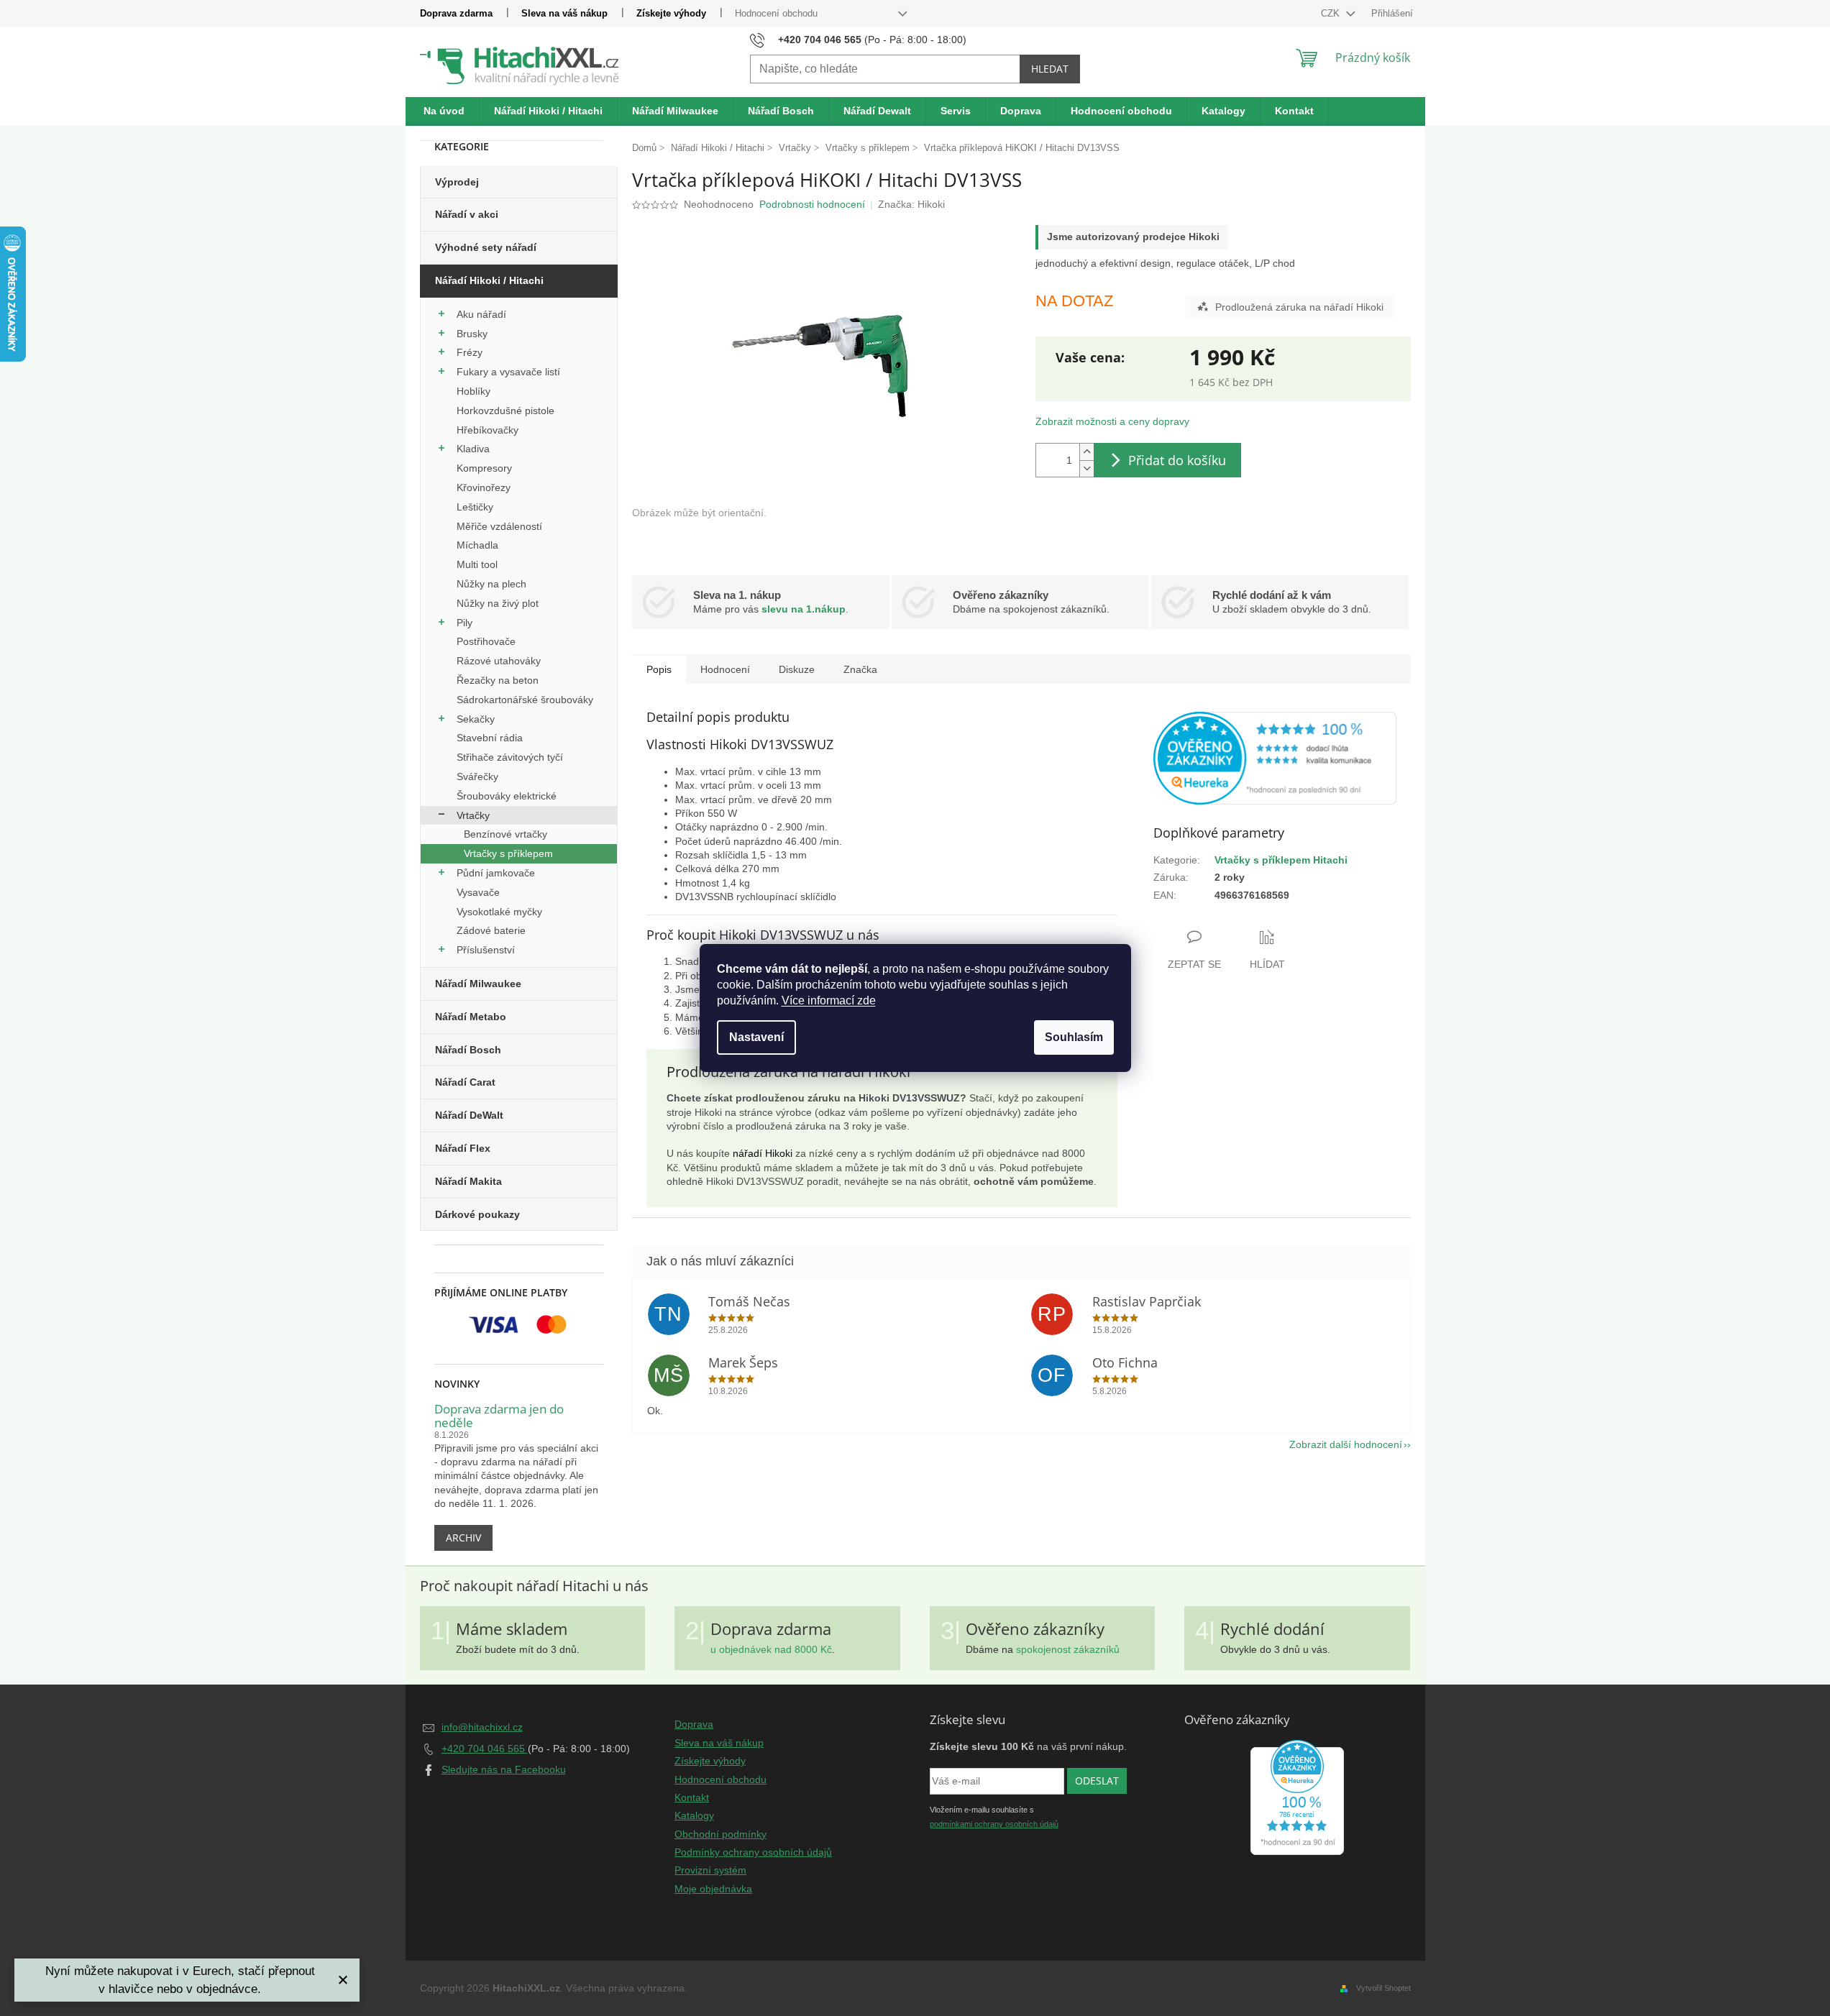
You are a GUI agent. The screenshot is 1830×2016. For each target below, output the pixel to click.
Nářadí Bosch (468, 1050)
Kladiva (473, 449)
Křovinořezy (484, 487)
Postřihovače (486, 641)
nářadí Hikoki (763, 1153)
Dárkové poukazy (477, 1214)
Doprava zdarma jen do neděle (499, 1416)
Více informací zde (829, 1000)
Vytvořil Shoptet (1383, 1988)
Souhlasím (1074, 1037)
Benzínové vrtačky (505, 834)
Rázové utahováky (499, 661)
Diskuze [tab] (797, 669)
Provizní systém (710, 1870)
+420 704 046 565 (485, 1749)
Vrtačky (473, 815)
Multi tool (477, 564)
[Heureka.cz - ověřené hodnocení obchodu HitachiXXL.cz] (1275, 758)
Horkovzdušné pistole (505, 411)
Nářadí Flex (463, 1148)
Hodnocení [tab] (725, 669)
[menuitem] (444, 111)
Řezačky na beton (498, 680)
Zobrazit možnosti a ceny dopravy (1112, 421)
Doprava (694, 1724)
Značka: (911, 204)
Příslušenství (486, 950)
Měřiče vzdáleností (499, 526)
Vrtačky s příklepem (508, 853)
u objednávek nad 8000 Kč (771, 1649)
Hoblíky (473, 391)
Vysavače (478, 892)
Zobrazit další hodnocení (1346, 1444)
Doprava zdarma (456, 13)
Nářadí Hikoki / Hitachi (489, 280)
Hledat (1050, 69)
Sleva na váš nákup (564, 13)
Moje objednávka (713, 1889)
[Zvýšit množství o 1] (1086, 452)
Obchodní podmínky (720, 1834)
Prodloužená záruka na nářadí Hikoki (1299, 307)
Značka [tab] (860, 669)
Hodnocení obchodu (776, 13)
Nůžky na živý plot (498, 603)
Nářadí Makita (468, 1181)
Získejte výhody (671, 13)
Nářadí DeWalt (469, 1115)
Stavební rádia (490, 738)
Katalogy (694, 1815)
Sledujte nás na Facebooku (504, 1769)
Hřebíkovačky (488, 430)
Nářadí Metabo (471, 1017)
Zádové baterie (491, 930)
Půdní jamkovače (496, 873)
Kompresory (484, 468)
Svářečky (477, 776)
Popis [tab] (659, 669)
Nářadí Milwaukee (478, 984)
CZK (1332, 13)
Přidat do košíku (1177, 460)
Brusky (472, 334)
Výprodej (457, 182)
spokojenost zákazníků (1068, 1649)
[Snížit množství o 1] (1086, 468)
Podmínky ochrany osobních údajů (753, 1852)
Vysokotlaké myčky (499, 912)
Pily (465, 623)
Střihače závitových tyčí (510, 757)
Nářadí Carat (465, 1082)
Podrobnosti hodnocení (812, 204)
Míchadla (477, 545)
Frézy (470, 352)
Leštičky (475, 507)
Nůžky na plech (491, 584)
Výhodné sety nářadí (486, 247)
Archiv (463, 1538)
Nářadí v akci (467, 214)
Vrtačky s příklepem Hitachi (1281, 860)
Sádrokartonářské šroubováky (525, 700)
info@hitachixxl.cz (482, 1727)
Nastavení (756, 1037)
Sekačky (476, 719)
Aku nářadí (481, 314)
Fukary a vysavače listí (508, 372)
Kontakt (692, 1797)
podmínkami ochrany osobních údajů (994, 1824)
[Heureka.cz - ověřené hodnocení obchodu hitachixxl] (1297, 1797)
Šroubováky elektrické (507, 796)
